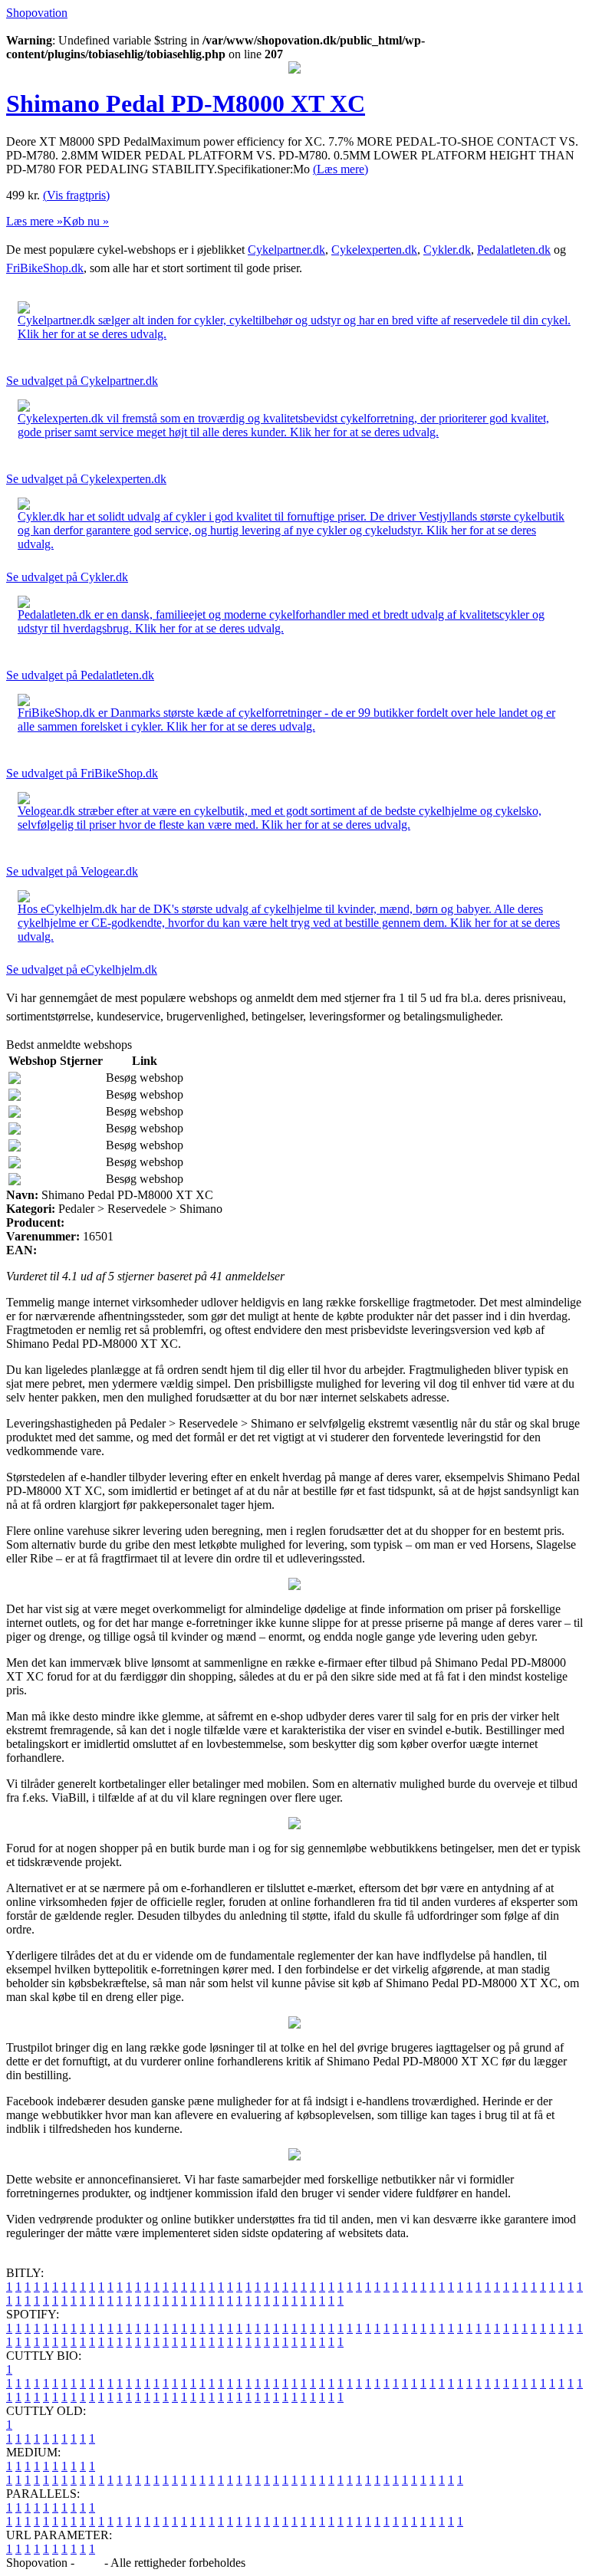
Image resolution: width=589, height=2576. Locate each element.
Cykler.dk (447, 250)
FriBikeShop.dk (45, 268)
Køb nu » (86, 221)
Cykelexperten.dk (374, 250)
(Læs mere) (341, 169)
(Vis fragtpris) (76, 195)
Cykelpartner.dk (286, 250)
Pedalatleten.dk (514, 250)
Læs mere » (35, 221)
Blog (89, 2563)
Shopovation (37, 13)
